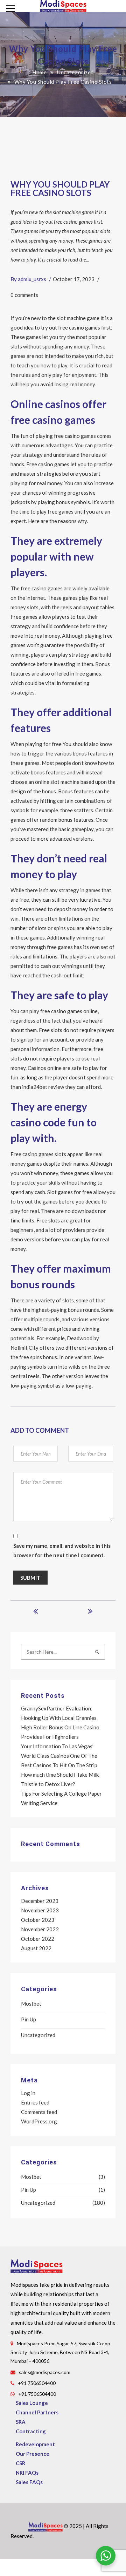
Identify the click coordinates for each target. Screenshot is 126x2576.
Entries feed (35, 2102)
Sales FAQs (29, 2482)
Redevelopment (35, 2444)
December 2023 (40, 1901)
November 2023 (40, 1910)
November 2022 (40, 1929)
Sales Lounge (32, 2403)
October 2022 (38, 1939)
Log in (28, 2093)
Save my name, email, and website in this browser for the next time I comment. (62, 1550)
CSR (20, 2463)
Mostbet (31, 2004)
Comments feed (39, 2112)
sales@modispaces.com (45, 2372)
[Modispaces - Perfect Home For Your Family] (63, 5)
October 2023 (38, 1920)
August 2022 (36, 1948)
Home (39, 72)
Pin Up (29, 2019)
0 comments (24, 295)
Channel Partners (37, 2412)
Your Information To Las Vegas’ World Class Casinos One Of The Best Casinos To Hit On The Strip (59, 1756)
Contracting (31, 2431)
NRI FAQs (27, 2473)
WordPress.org (39, 2121)
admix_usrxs (32, 279)
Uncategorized (75, 72)
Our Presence (33, 2454)
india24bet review (43, 1087)
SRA (21, 2422)
